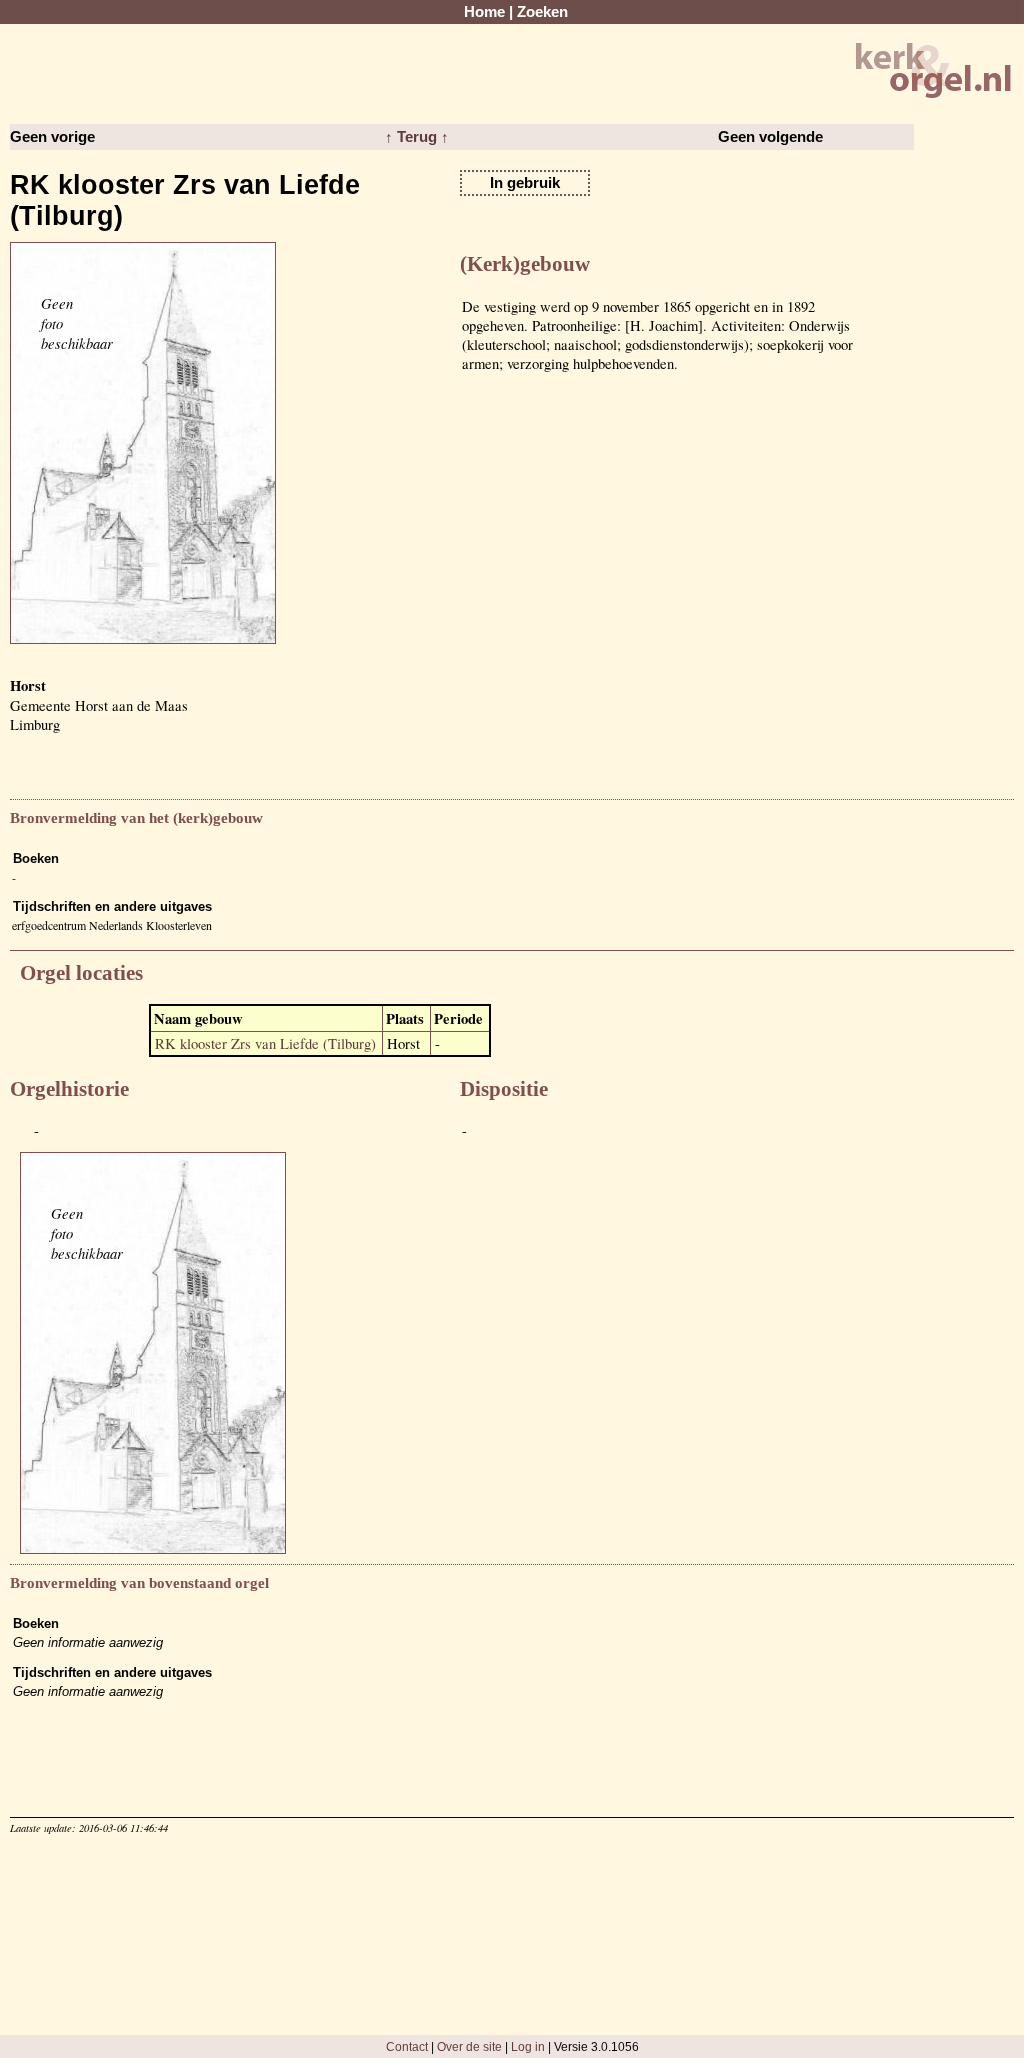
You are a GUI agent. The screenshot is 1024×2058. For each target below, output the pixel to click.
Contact (407, 2046)
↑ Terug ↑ (417, 137)
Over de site (469, 2046)
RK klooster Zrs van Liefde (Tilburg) (265, 1043)
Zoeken (542, 12)
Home (484, 12)
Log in (528, 2046)
